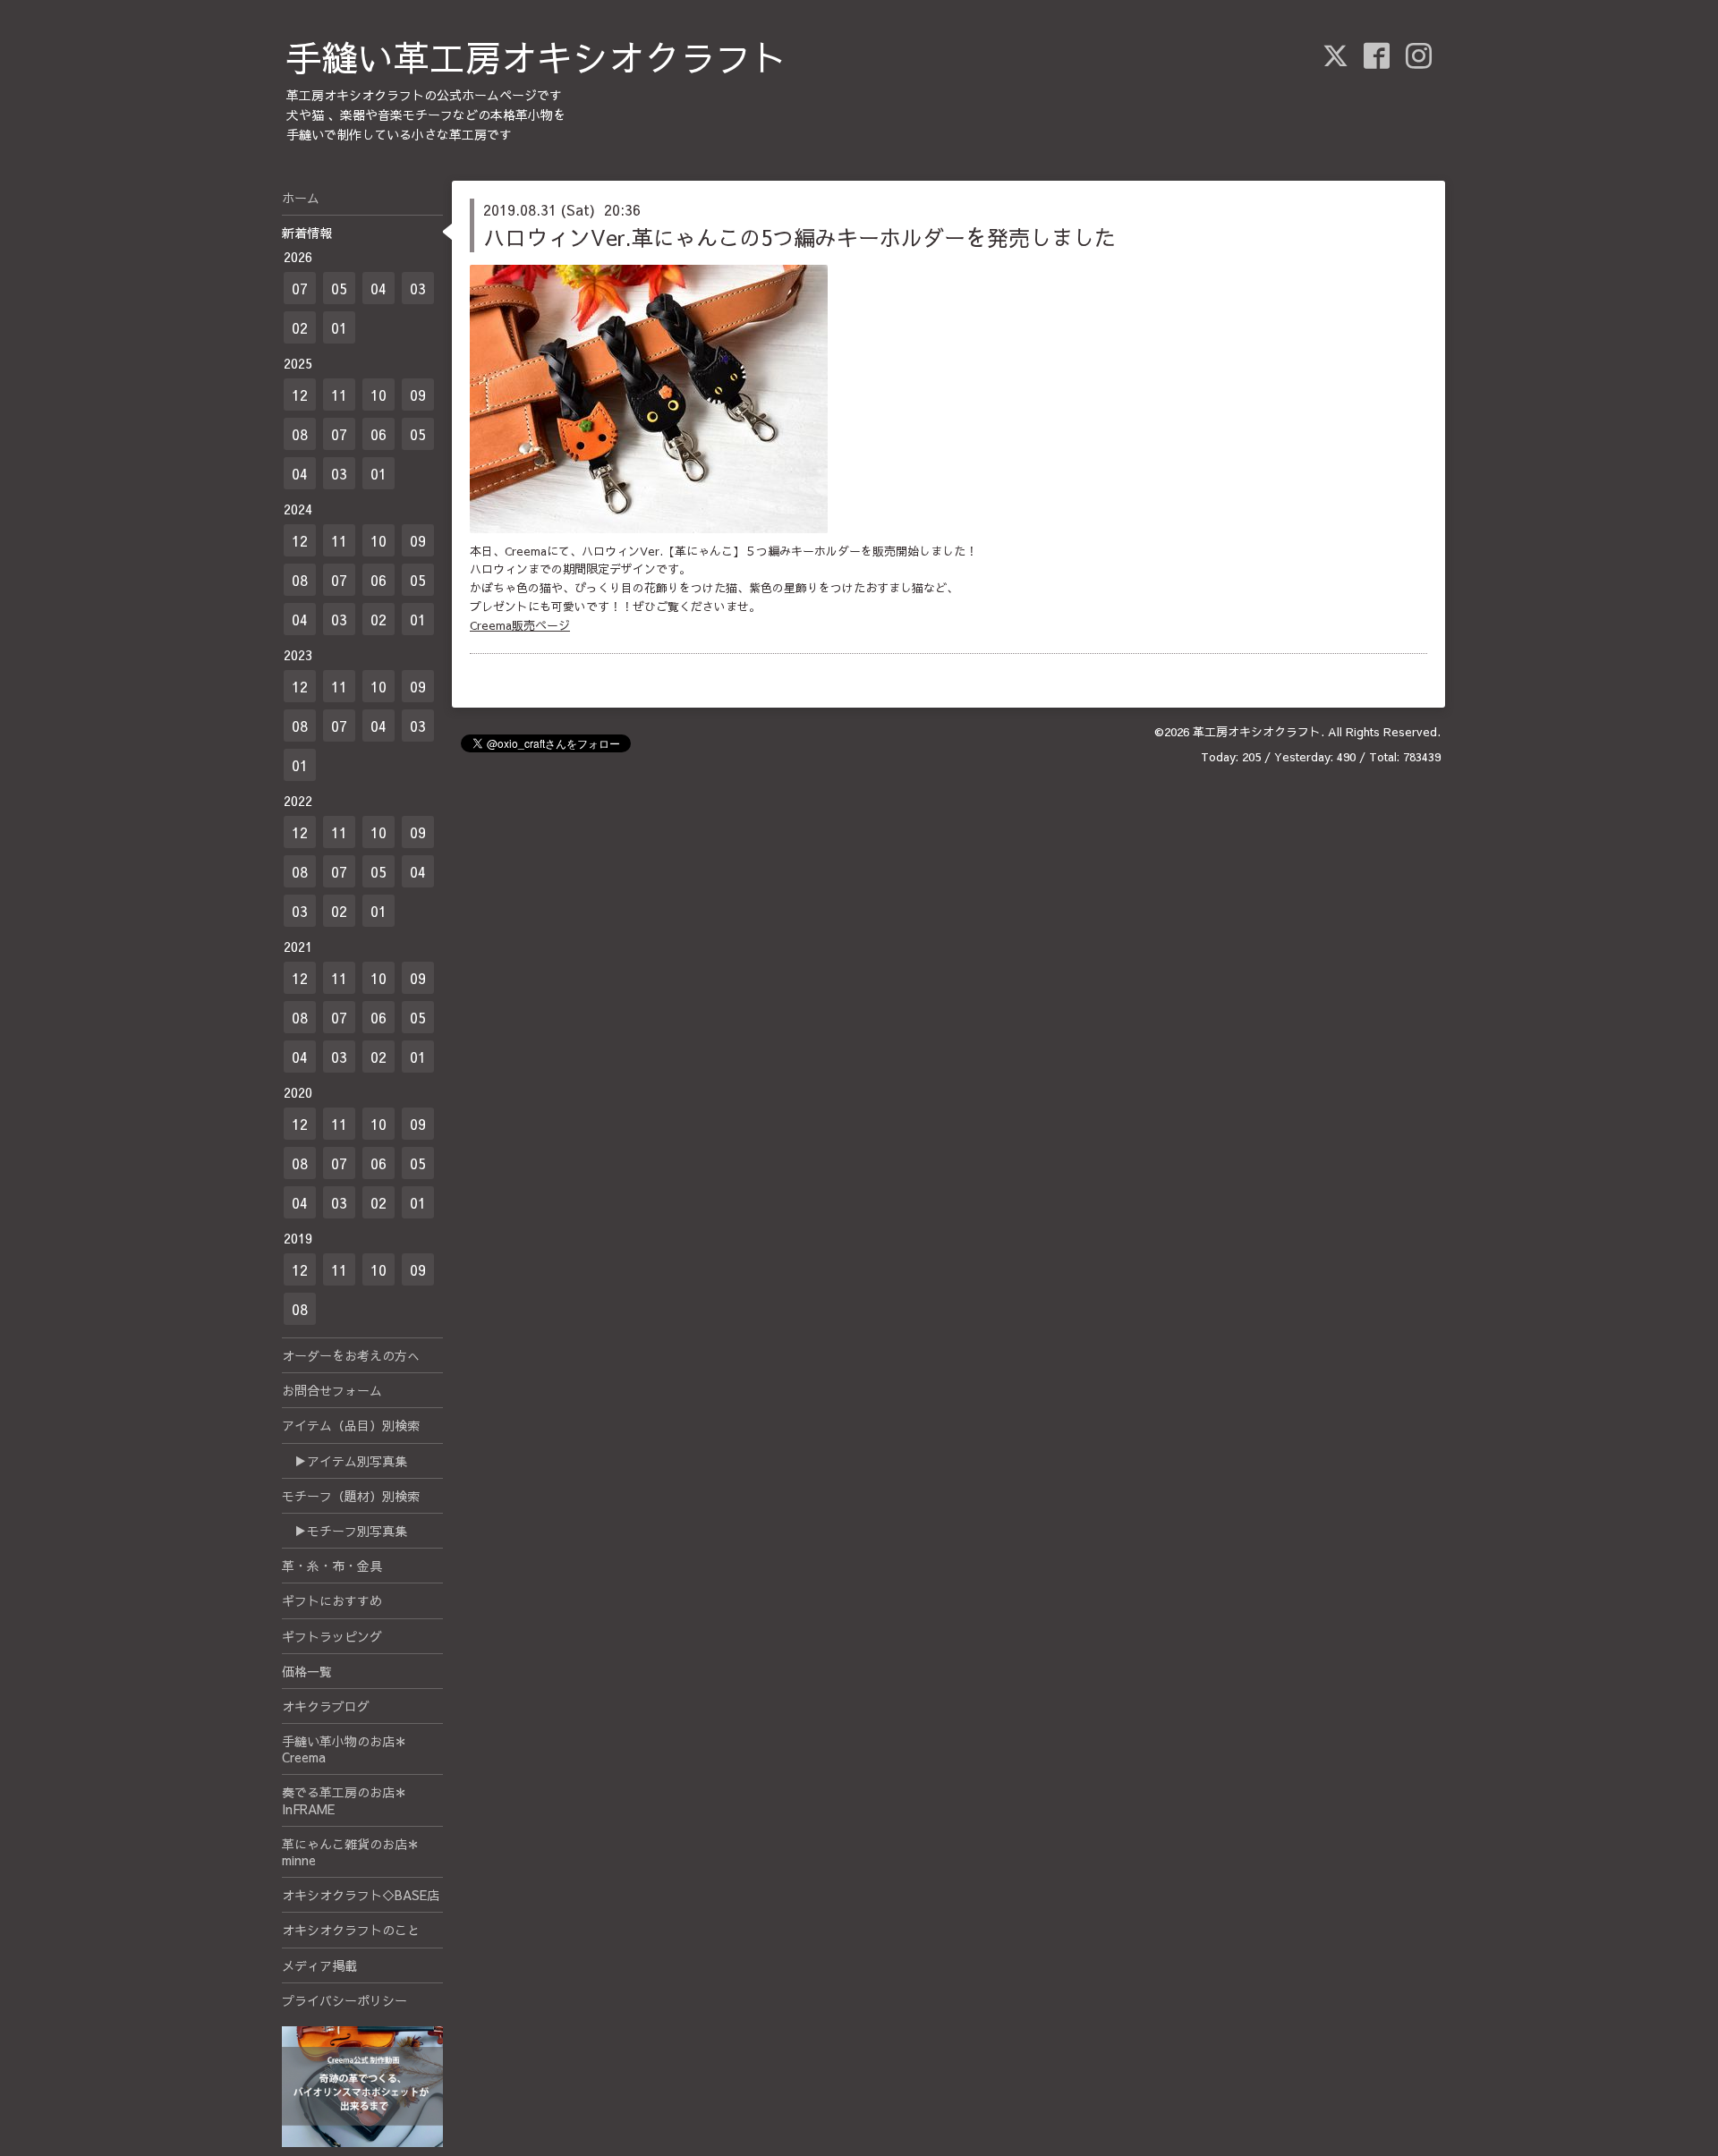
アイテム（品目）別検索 (351, 1425)
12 (300, 395)
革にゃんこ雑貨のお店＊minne (351, 1852)
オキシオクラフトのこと (351, 1930)
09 (418, 395)
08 (300, 434)
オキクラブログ (326, 1706)
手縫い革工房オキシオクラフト (537, 57)
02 (300, 327)
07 (300, 288)
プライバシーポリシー (344, 2000)
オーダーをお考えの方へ (351, 1355)
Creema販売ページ (520, 625)
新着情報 (307, 233)
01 (339, 327)
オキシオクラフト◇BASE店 (361, 1895)
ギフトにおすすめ (332, 1600)
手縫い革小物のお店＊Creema (344, 1749)
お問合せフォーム (332, 1390)
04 (378, 288)
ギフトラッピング (332, 1636)
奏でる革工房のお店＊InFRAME (344, 1800)
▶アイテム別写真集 (344, 1461)
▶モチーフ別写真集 (344, 1531)
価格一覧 (307, 1671)
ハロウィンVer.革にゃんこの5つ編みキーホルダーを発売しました (799, 237)
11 (339, 395)
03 (418, 288)
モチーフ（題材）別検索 (351, 1496)
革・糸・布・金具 (332, 1566)
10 (378, 395)
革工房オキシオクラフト (1257, 732)
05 (339, 288)
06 (378, 434)
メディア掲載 (319, 1965)
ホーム (301, 198)
